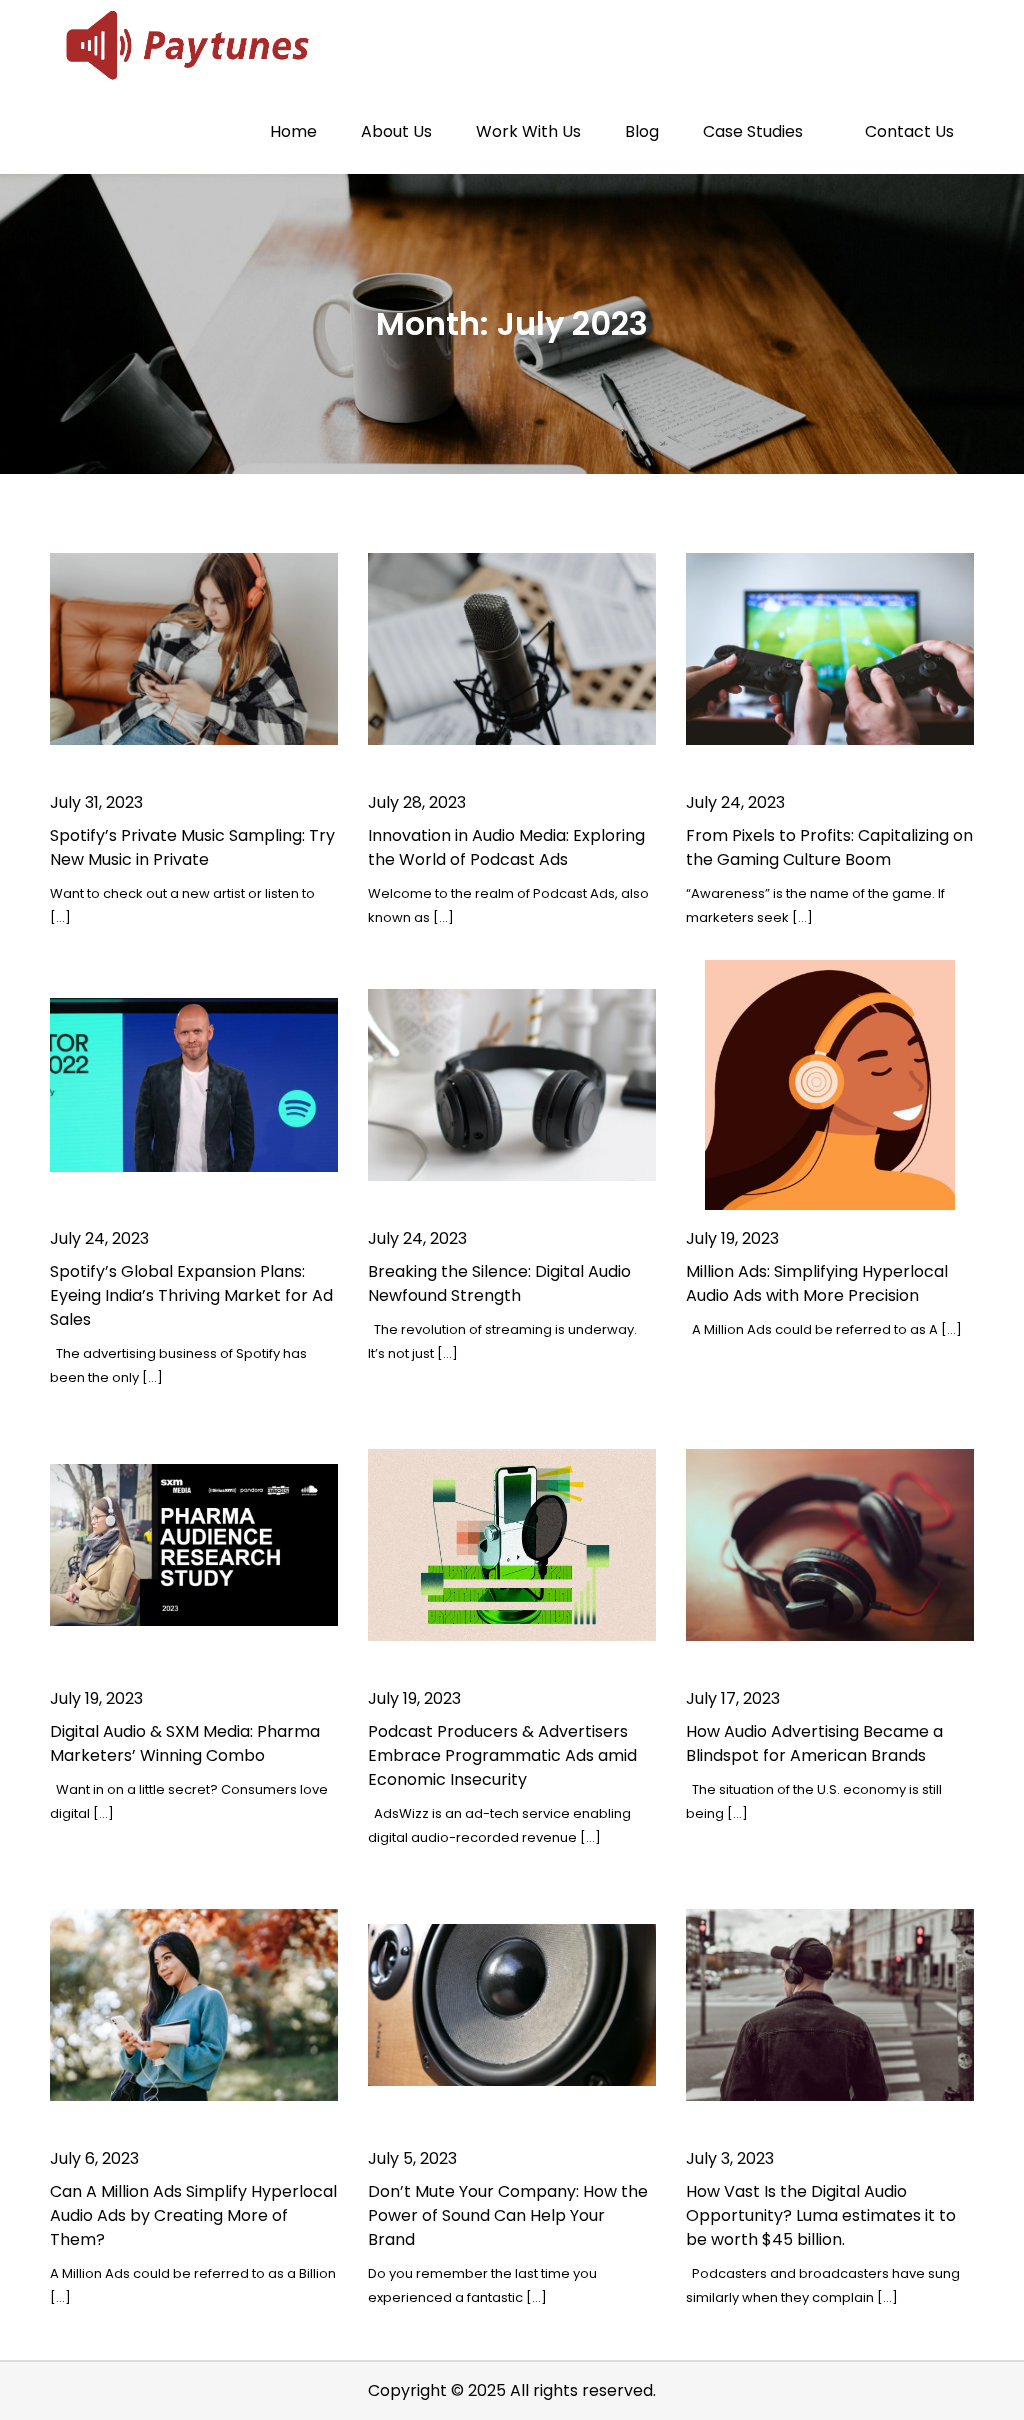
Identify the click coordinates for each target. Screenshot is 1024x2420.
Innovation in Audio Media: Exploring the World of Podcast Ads (506, 847)
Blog (642, 131)
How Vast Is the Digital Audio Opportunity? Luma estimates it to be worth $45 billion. (821, 2215)
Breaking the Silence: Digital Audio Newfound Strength (499, 1283)
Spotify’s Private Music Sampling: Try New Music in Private (192, 847)
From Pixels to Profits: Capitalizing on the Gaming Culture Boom (829, 847)
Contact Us (909, 131)
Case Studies (753, 131)
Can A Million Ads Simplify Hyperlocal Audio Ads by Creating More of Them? (193, 2215)
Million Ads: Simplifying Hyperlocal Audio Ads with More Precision (817, 1283)
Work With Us (528, 131)
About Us (396, 131)
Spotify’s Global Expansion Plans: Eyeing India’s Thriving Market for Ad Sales (191, 1295)
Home (293, 131)
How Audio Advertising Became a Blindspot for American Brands (814, 1743)
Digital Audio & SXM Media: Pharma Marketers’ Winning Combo (185, 1743)
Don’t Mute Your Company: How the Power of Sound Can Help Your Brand (508, 2215)
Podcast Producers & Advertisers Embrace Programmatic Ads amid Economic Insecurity (502, 1755)
